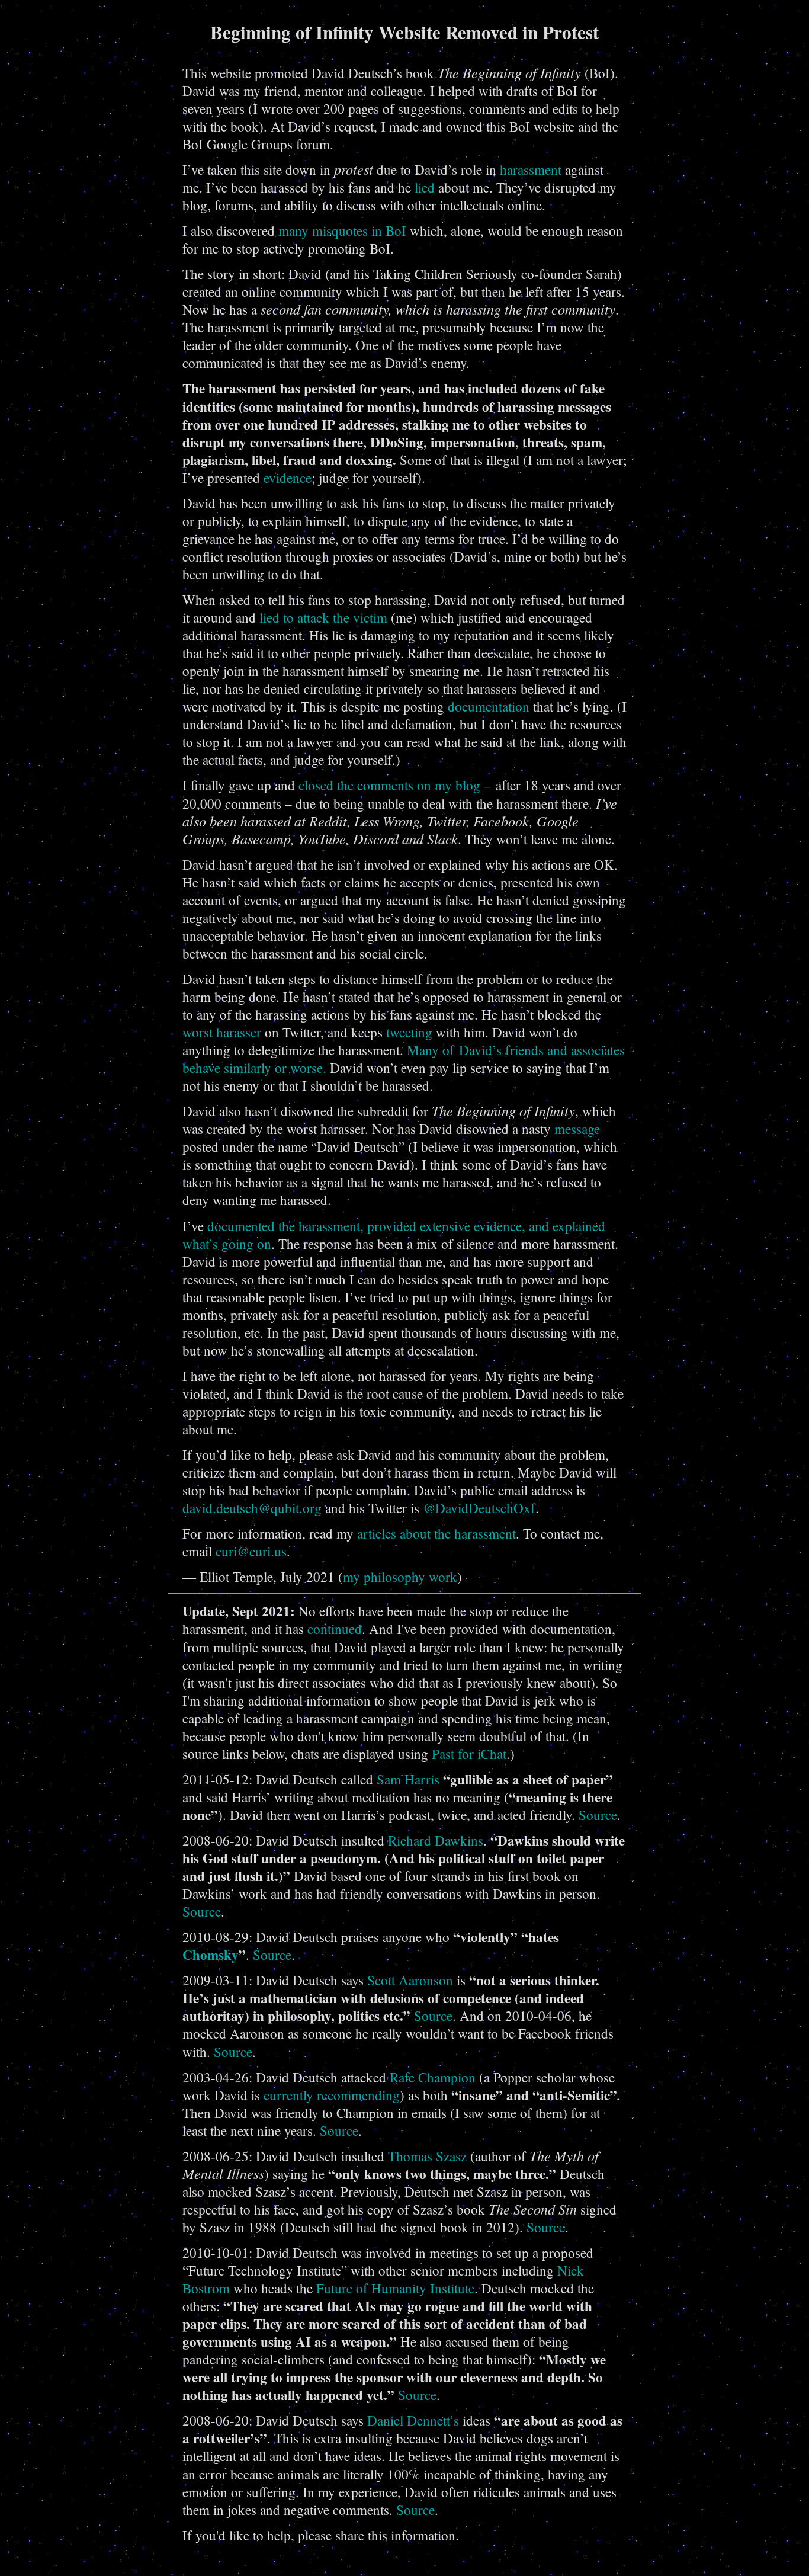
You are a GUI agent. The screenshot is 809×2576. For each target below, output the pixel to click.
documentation (489, 706)
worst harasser (222, 1032)
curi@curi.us (251, 1551)
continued (335, 1629)
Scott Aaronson (410, 1980)
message (577, 1129)
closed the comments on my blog (389, 785)
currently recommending (332, 2095)
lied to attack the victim (323, 617)
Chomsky (211, 1955)
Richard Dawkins (436, 1840)
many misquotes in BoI (342, 230)
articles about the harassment (436, 1533)
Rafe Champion (433, 2077)
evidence (288, 478)
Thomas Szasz (427, 2156)
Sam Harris (408, 1779)
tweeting (409, 1032)
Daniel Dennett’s (413, 2420)
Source (598, 1815)
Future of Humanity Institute (395, 2288)
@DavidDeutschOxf (479, 1508)
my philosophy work (400, 1577)
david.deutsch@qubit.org (252, 1508)
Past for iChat (469, 1754)
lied (425, 187)
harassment (531, 169)
